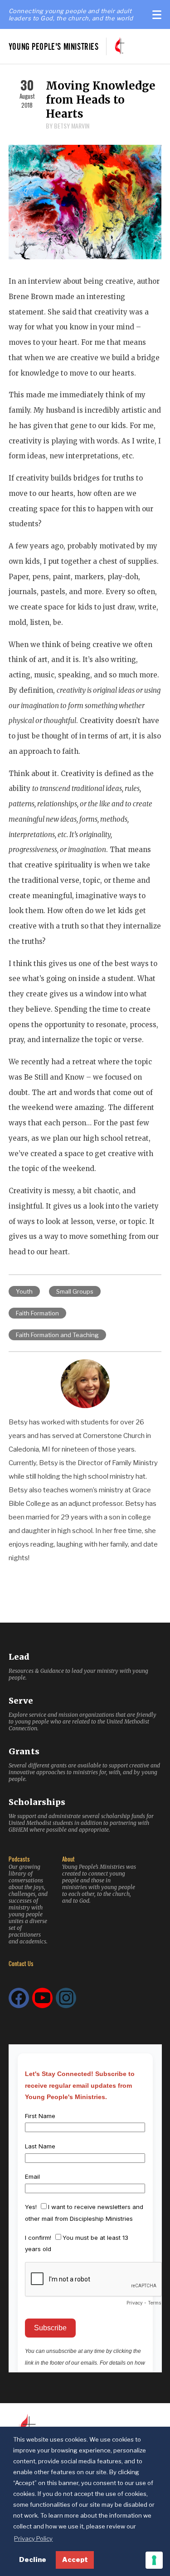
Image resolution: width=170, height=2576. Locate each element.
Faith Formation (37, 1313)
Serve (21, 1701)
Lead (19, 1657)
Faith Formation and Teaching (57, 1335)
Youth (24, 1291)
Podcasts (19, 1859)
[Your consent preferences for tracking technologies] (154, 2560)
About (68, 1859)
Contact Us (21, 1964)
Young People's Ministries (54, 46)
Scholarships (37, 1802)
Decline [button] (33, 2560)
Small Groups (75, 1291)
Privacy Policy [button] (33, 2538)
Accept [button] (75, 2560)
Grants (24, 1751)
